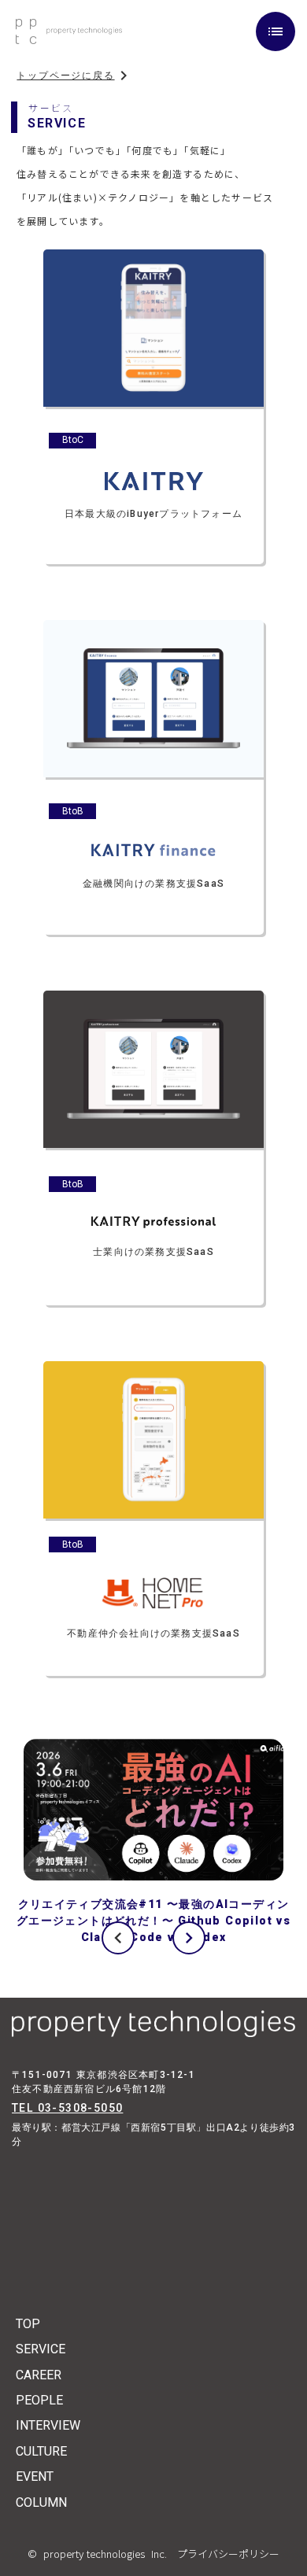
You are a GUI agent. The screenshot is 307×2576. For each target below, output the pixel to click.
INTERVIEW (48, 2425)
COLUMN (41, 2502)
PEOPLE (39, 2400)
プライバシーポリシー (223, 2554)
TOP (28, 2324)
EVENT (35, 2476)
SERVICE (41, 2349)
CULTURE (41, 2451)
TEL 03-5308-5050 (67, 2108)
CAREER (39, 2375)
